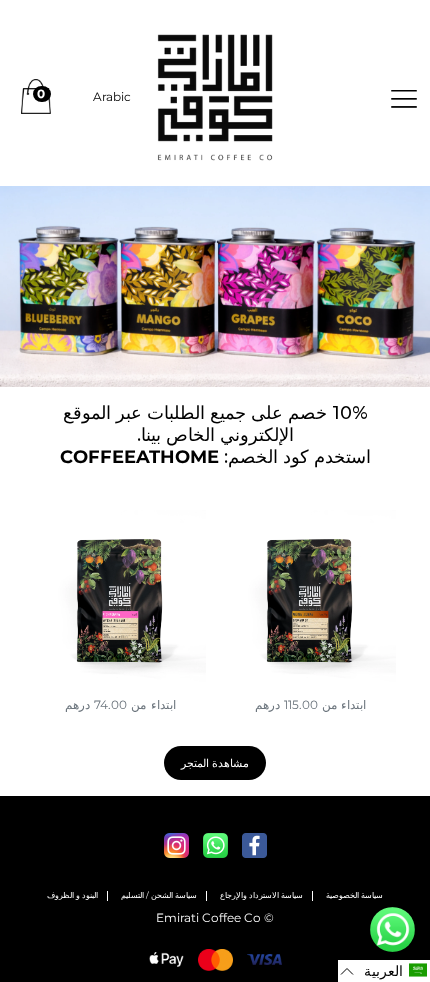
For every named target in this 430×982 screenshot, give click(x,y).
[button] (384, 971)
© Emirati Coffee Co (215, 917)
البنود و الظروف (72, 895)
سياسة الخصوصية (354, 895)
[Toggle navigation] (404, 97)
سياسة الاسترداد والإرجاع (261, 895)
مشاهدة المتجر (215, 763)
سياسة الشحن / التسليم (159, 895)
